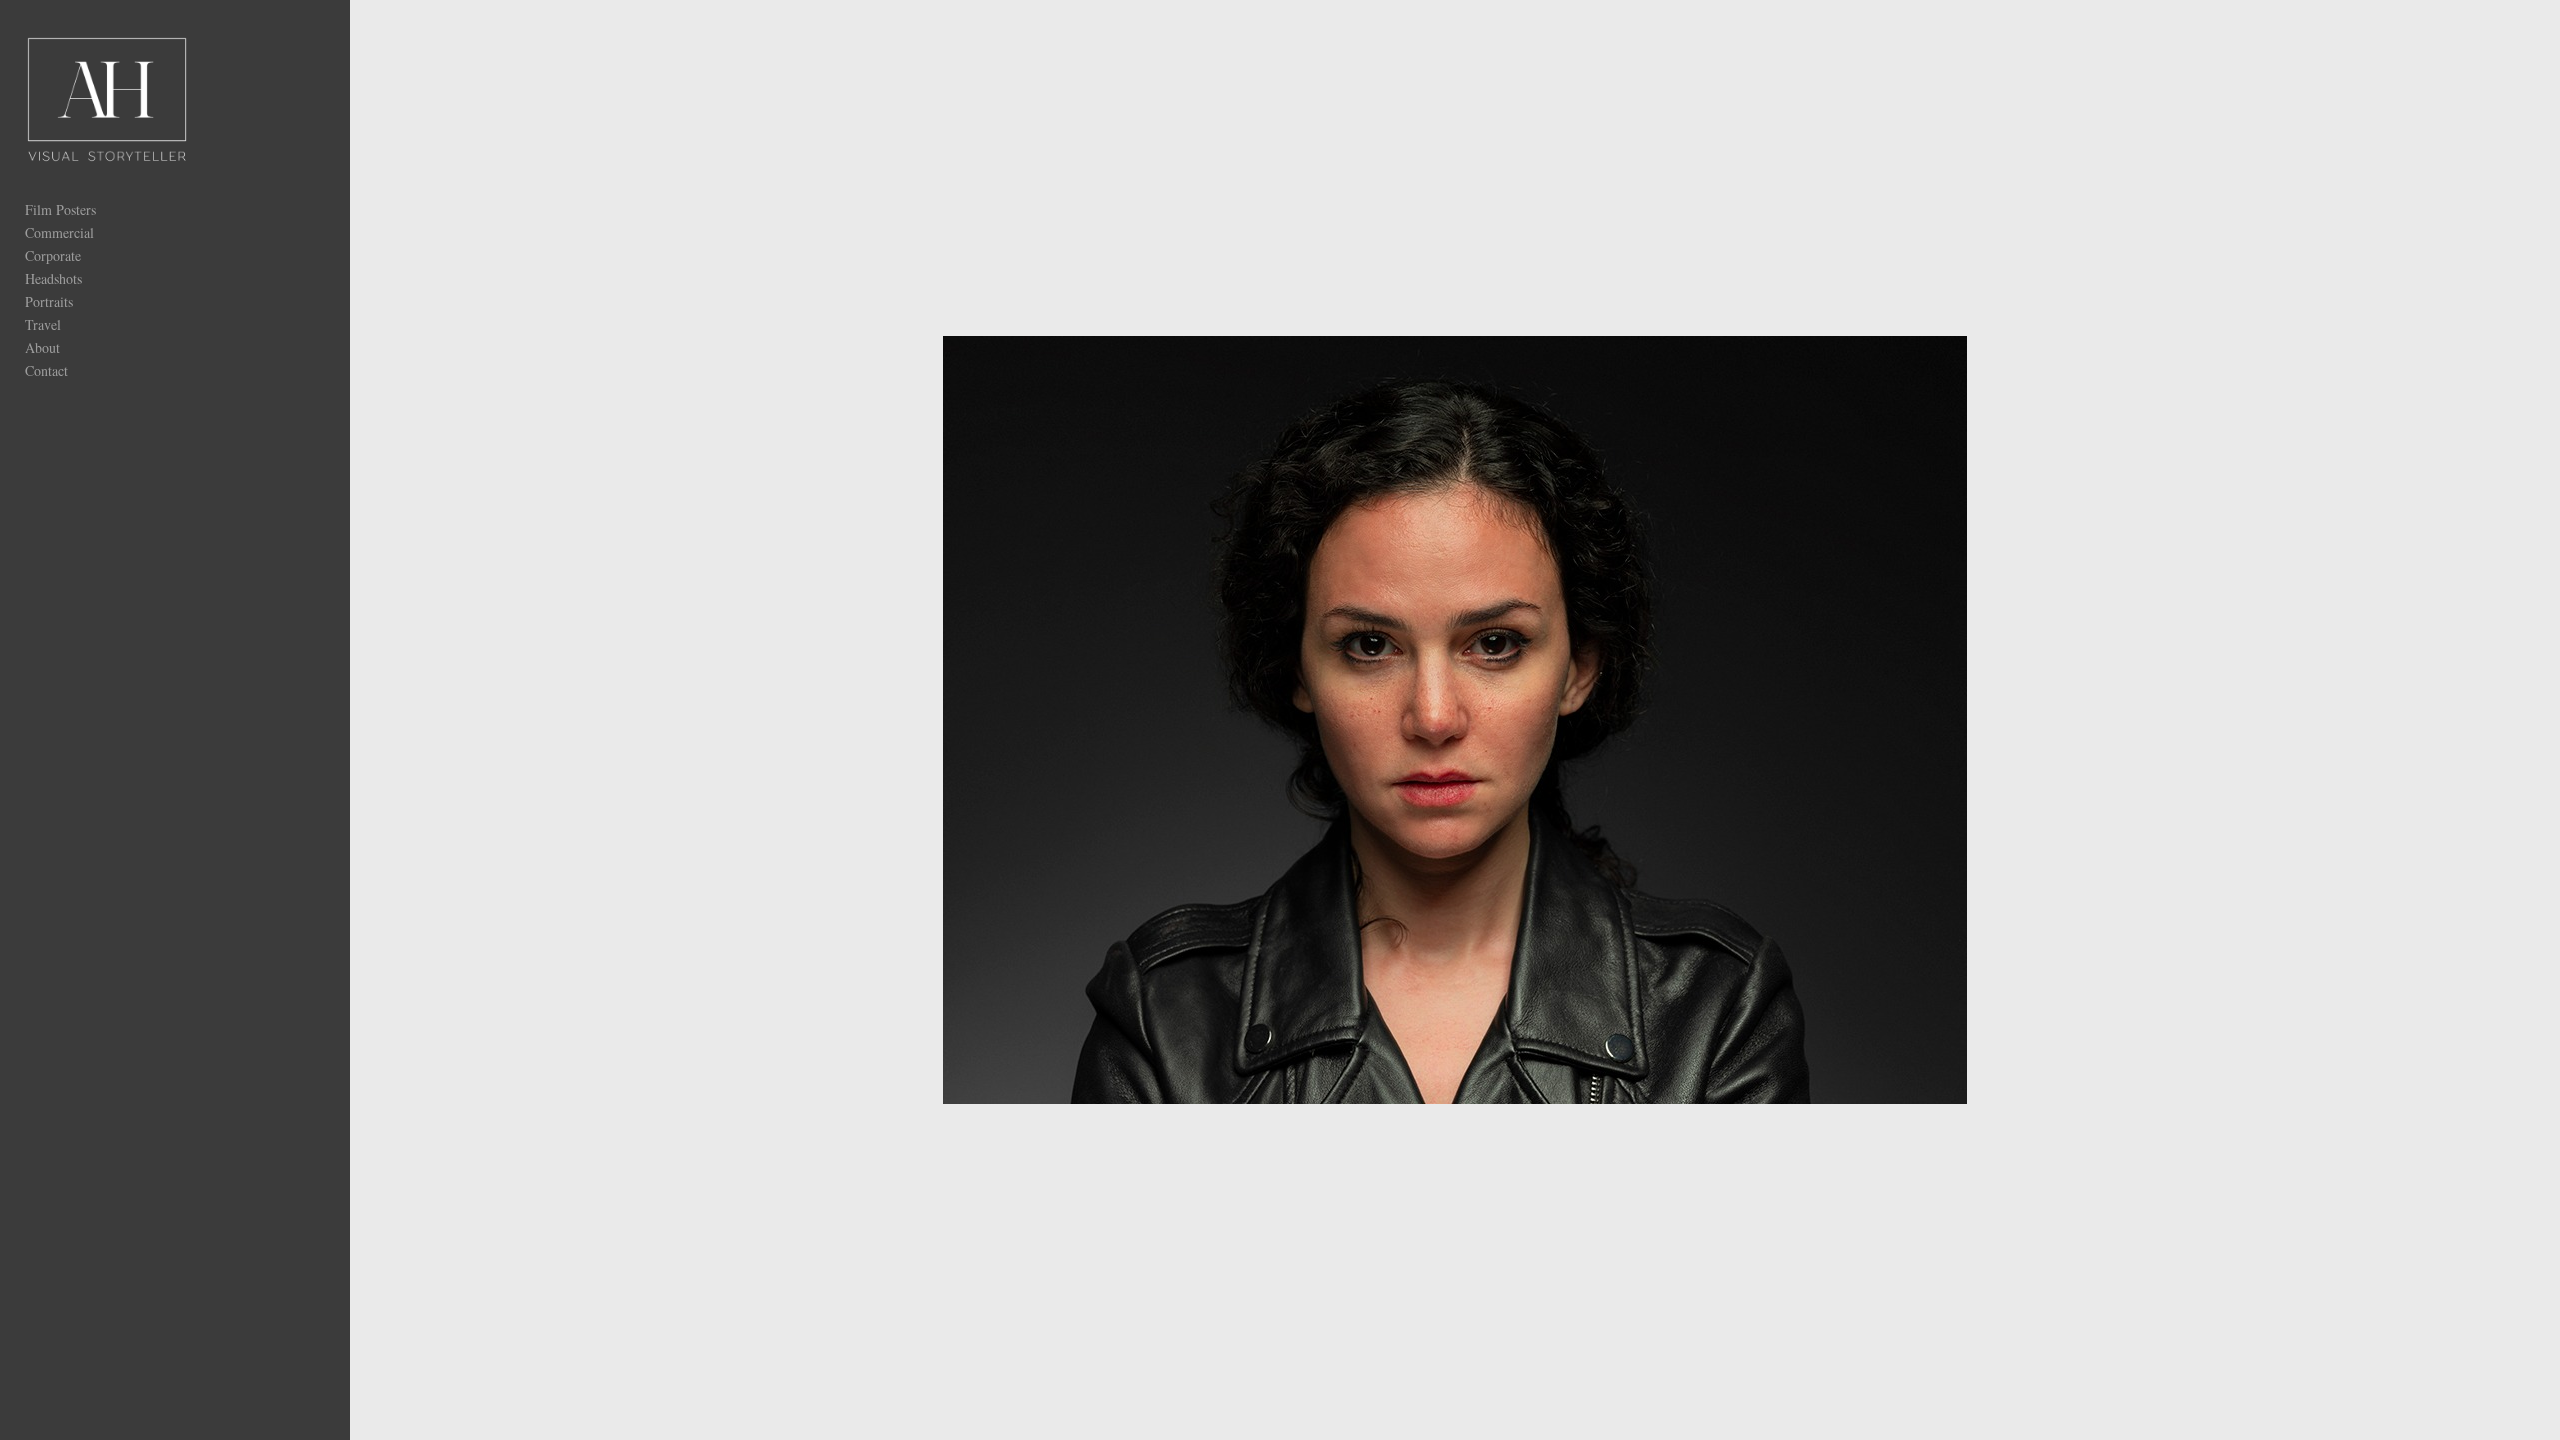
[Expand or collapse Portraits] (86, 301)
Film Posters (60, 209)
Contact (46, 370)
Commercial (59, 232)
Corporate (53, 255)
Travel (43, 324)
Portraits (49, 301)
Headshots (53, 278)
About (42, 347)
